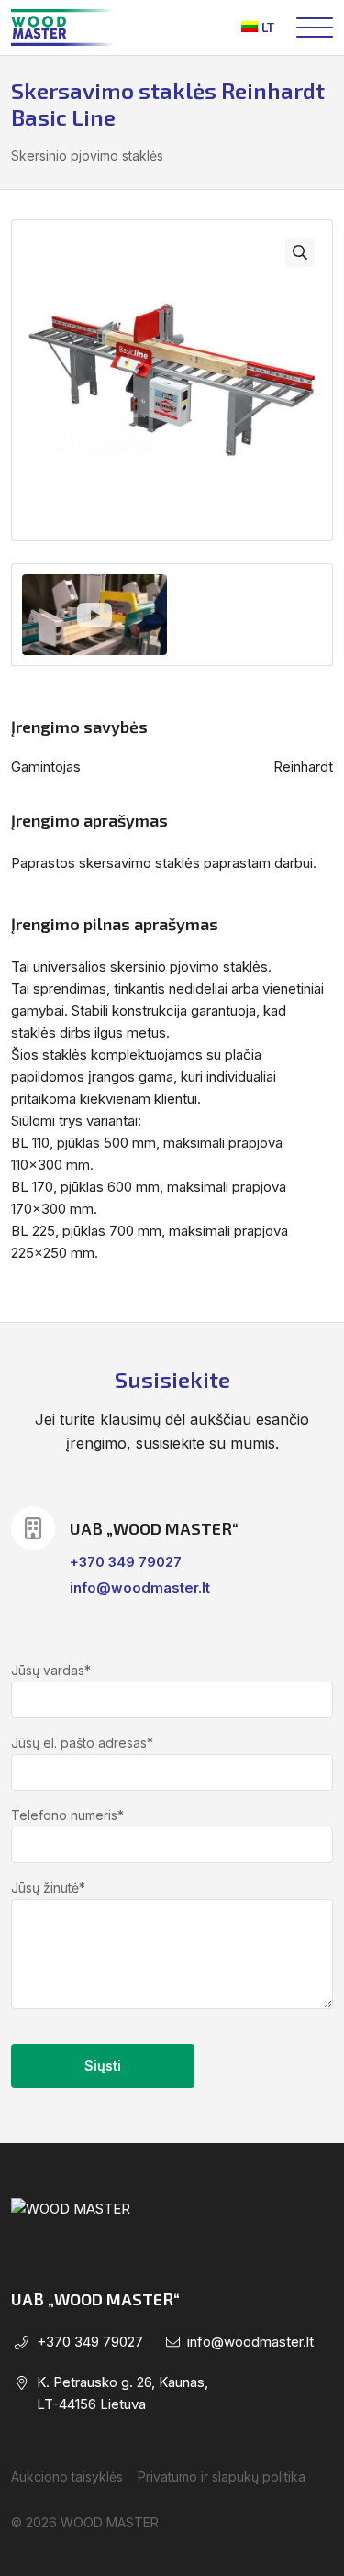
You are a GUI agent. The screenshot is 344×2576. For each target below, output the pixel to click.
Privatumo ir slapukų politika (222, 2476)
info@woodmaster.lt (140, 1588)
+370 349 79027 (126, 1562)
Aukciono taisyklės (67, 2476)
